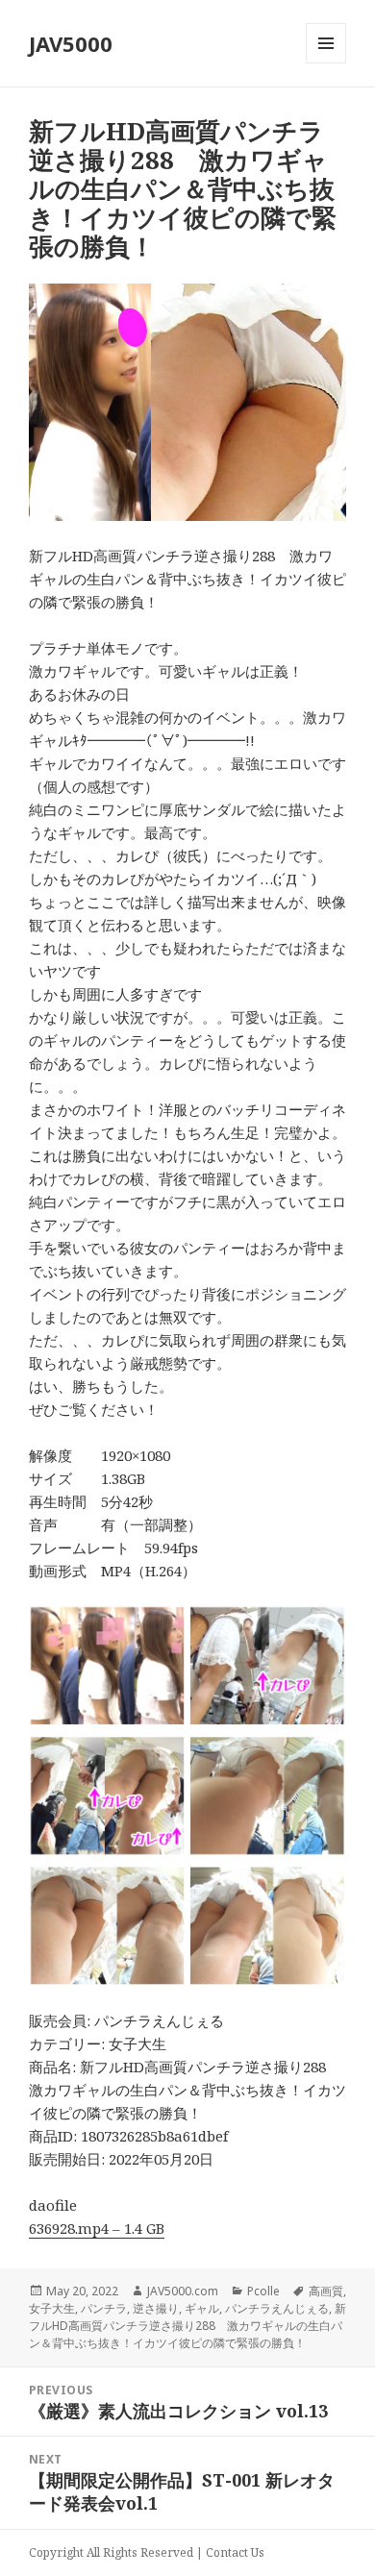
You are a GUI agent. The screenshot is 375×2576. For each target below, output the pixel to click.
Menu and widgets (326, 63)
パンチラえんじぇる (277, 2308)
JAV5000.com (183, 2291)
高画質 (326, 2291)
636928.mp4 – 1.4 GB (97, 2228)
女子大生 (52, 2308)
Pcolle (263, 2291)
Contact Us (235, 2552)
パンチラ (104, 2308)
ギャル (202, 2308)
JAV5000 (71, 43)
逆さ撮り (156, 2308)
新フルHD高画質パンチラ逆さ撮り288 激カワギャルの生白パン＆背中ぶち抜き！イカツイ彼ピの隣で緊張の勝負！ (187, 2326)
